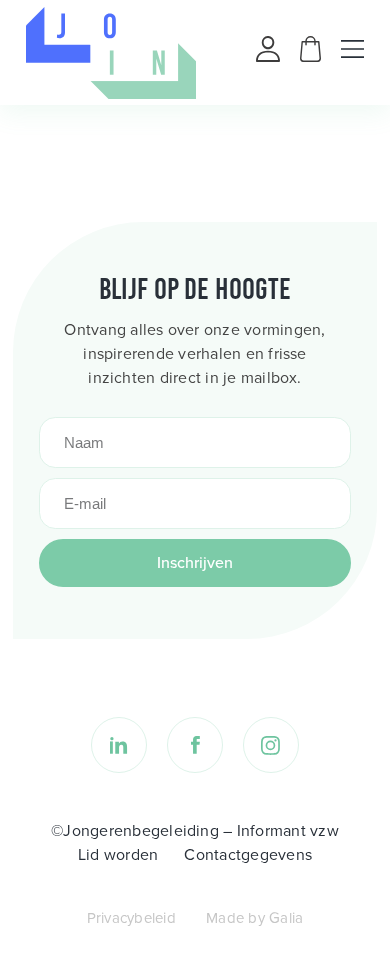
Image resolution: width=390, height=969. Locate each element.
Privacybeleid (131, 918)
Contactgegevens (248, 854)
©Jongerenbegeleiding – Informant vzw (195, 830)
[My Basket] (310, 56)
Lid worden (118, 854)
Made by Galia (254, 918)
